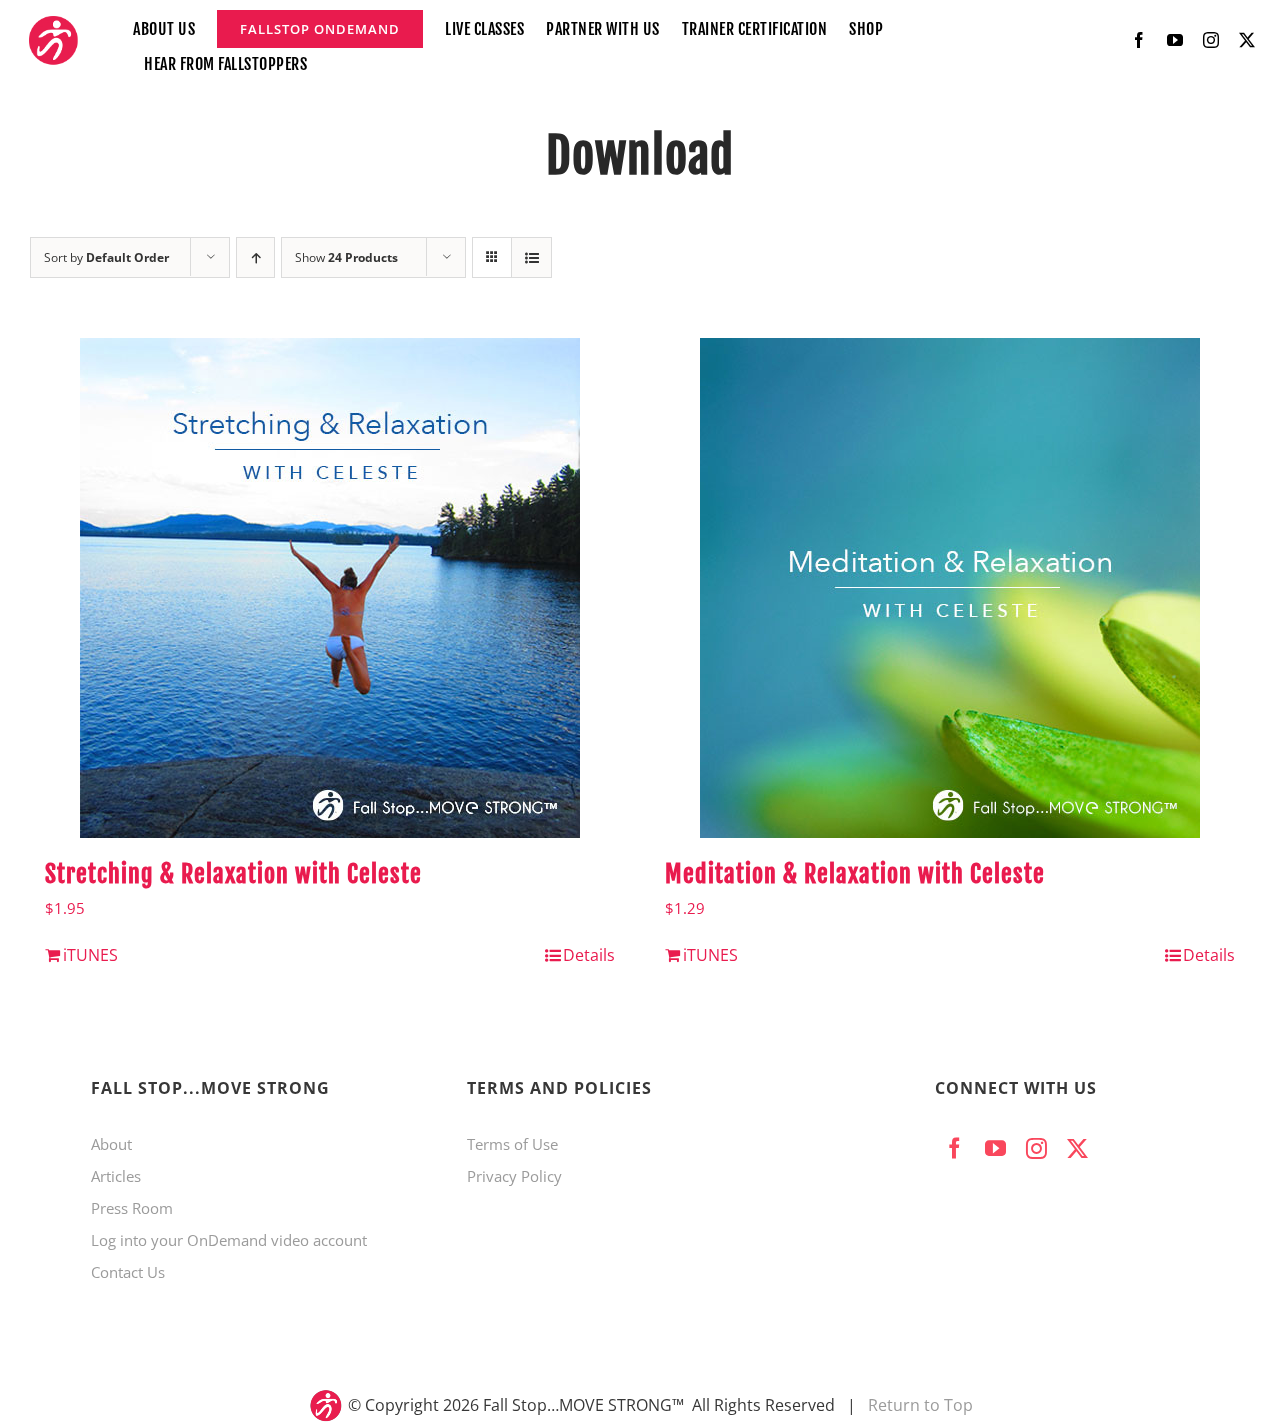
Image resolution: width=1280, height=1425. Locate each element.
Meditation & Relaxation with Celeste (855, 874)
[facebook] (1139, 40)
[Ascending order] (255, 257)
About (111, 1144)
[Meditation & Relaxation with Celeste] (950, 588)
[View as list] (531, 257)
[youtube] (1175, 40)
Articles (116, 1176)
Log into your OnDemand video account (229, 1240)
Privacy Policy (514, 1176)
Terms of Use (512, 1144)
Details (589, 955)
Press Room (132, 1208)
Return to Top (920, 1405)
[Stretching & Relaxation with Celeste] (330, 588)
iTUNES (90, 955)
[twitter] (1247, 40)
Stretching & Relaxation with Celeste (233, 874)
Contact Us (128, 1272)
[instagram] (1211, 40)
